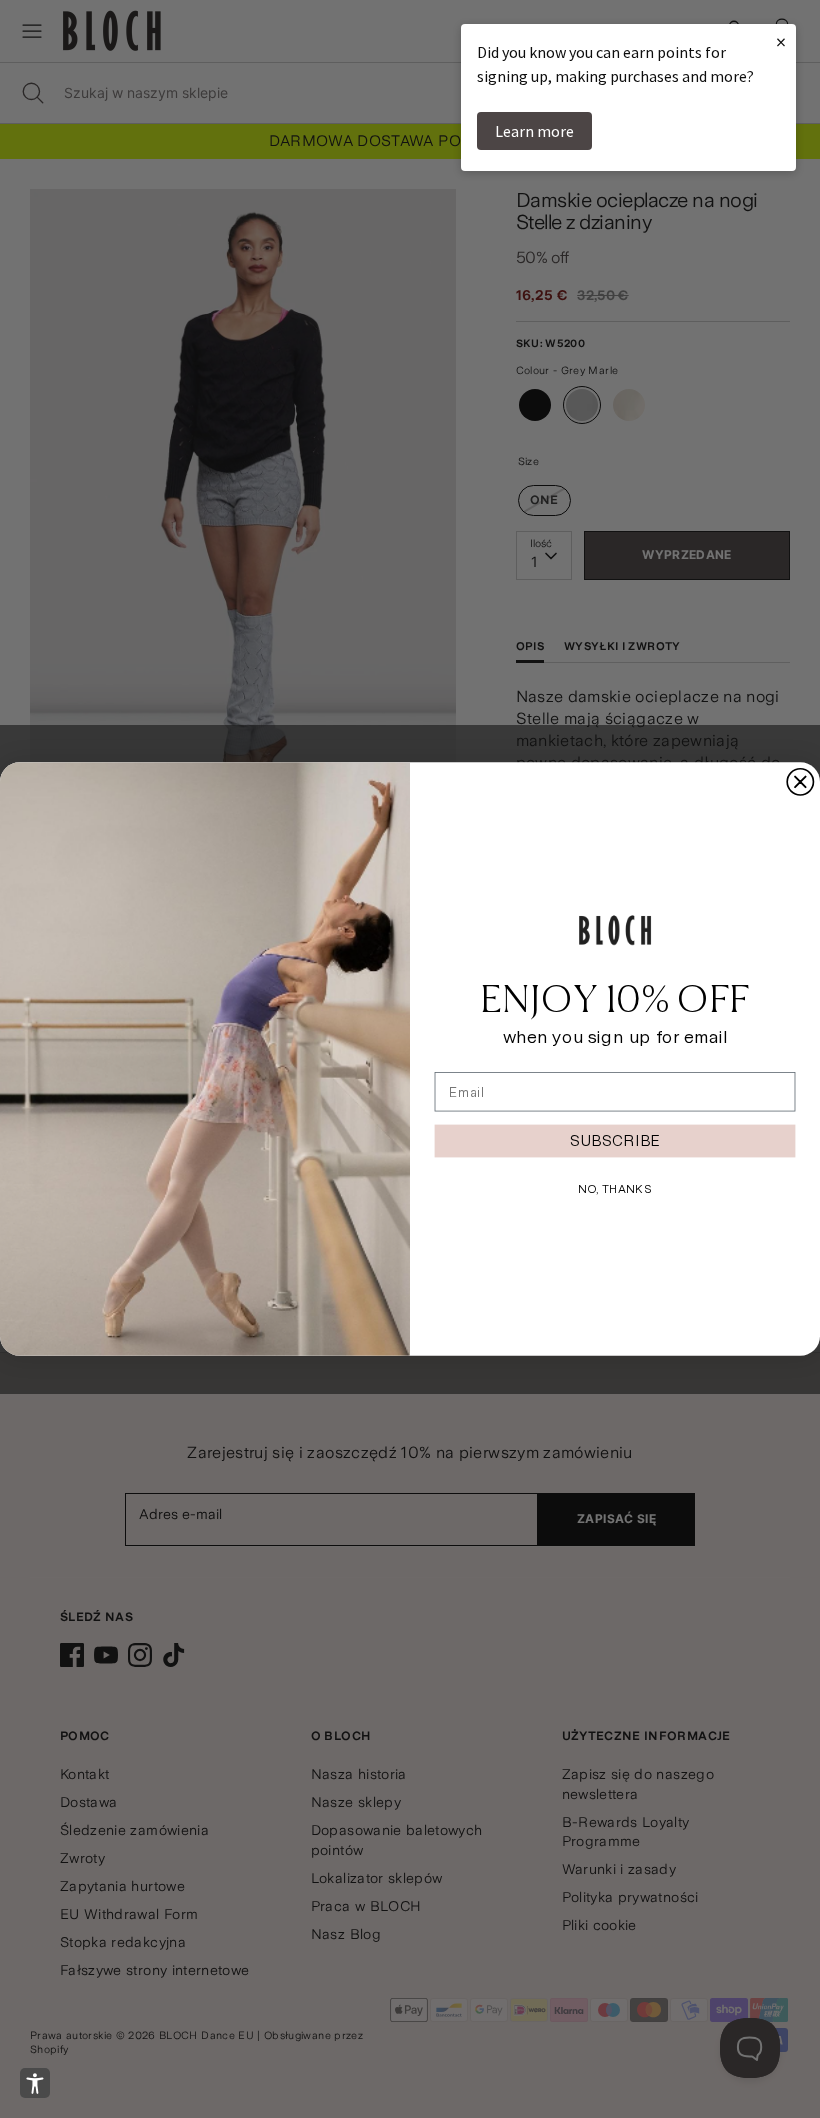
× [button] (781, 41)
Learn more (534, 131)
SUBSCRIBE (615, 1140)
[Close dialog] (800, 782)
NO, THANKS (615, 1188)
